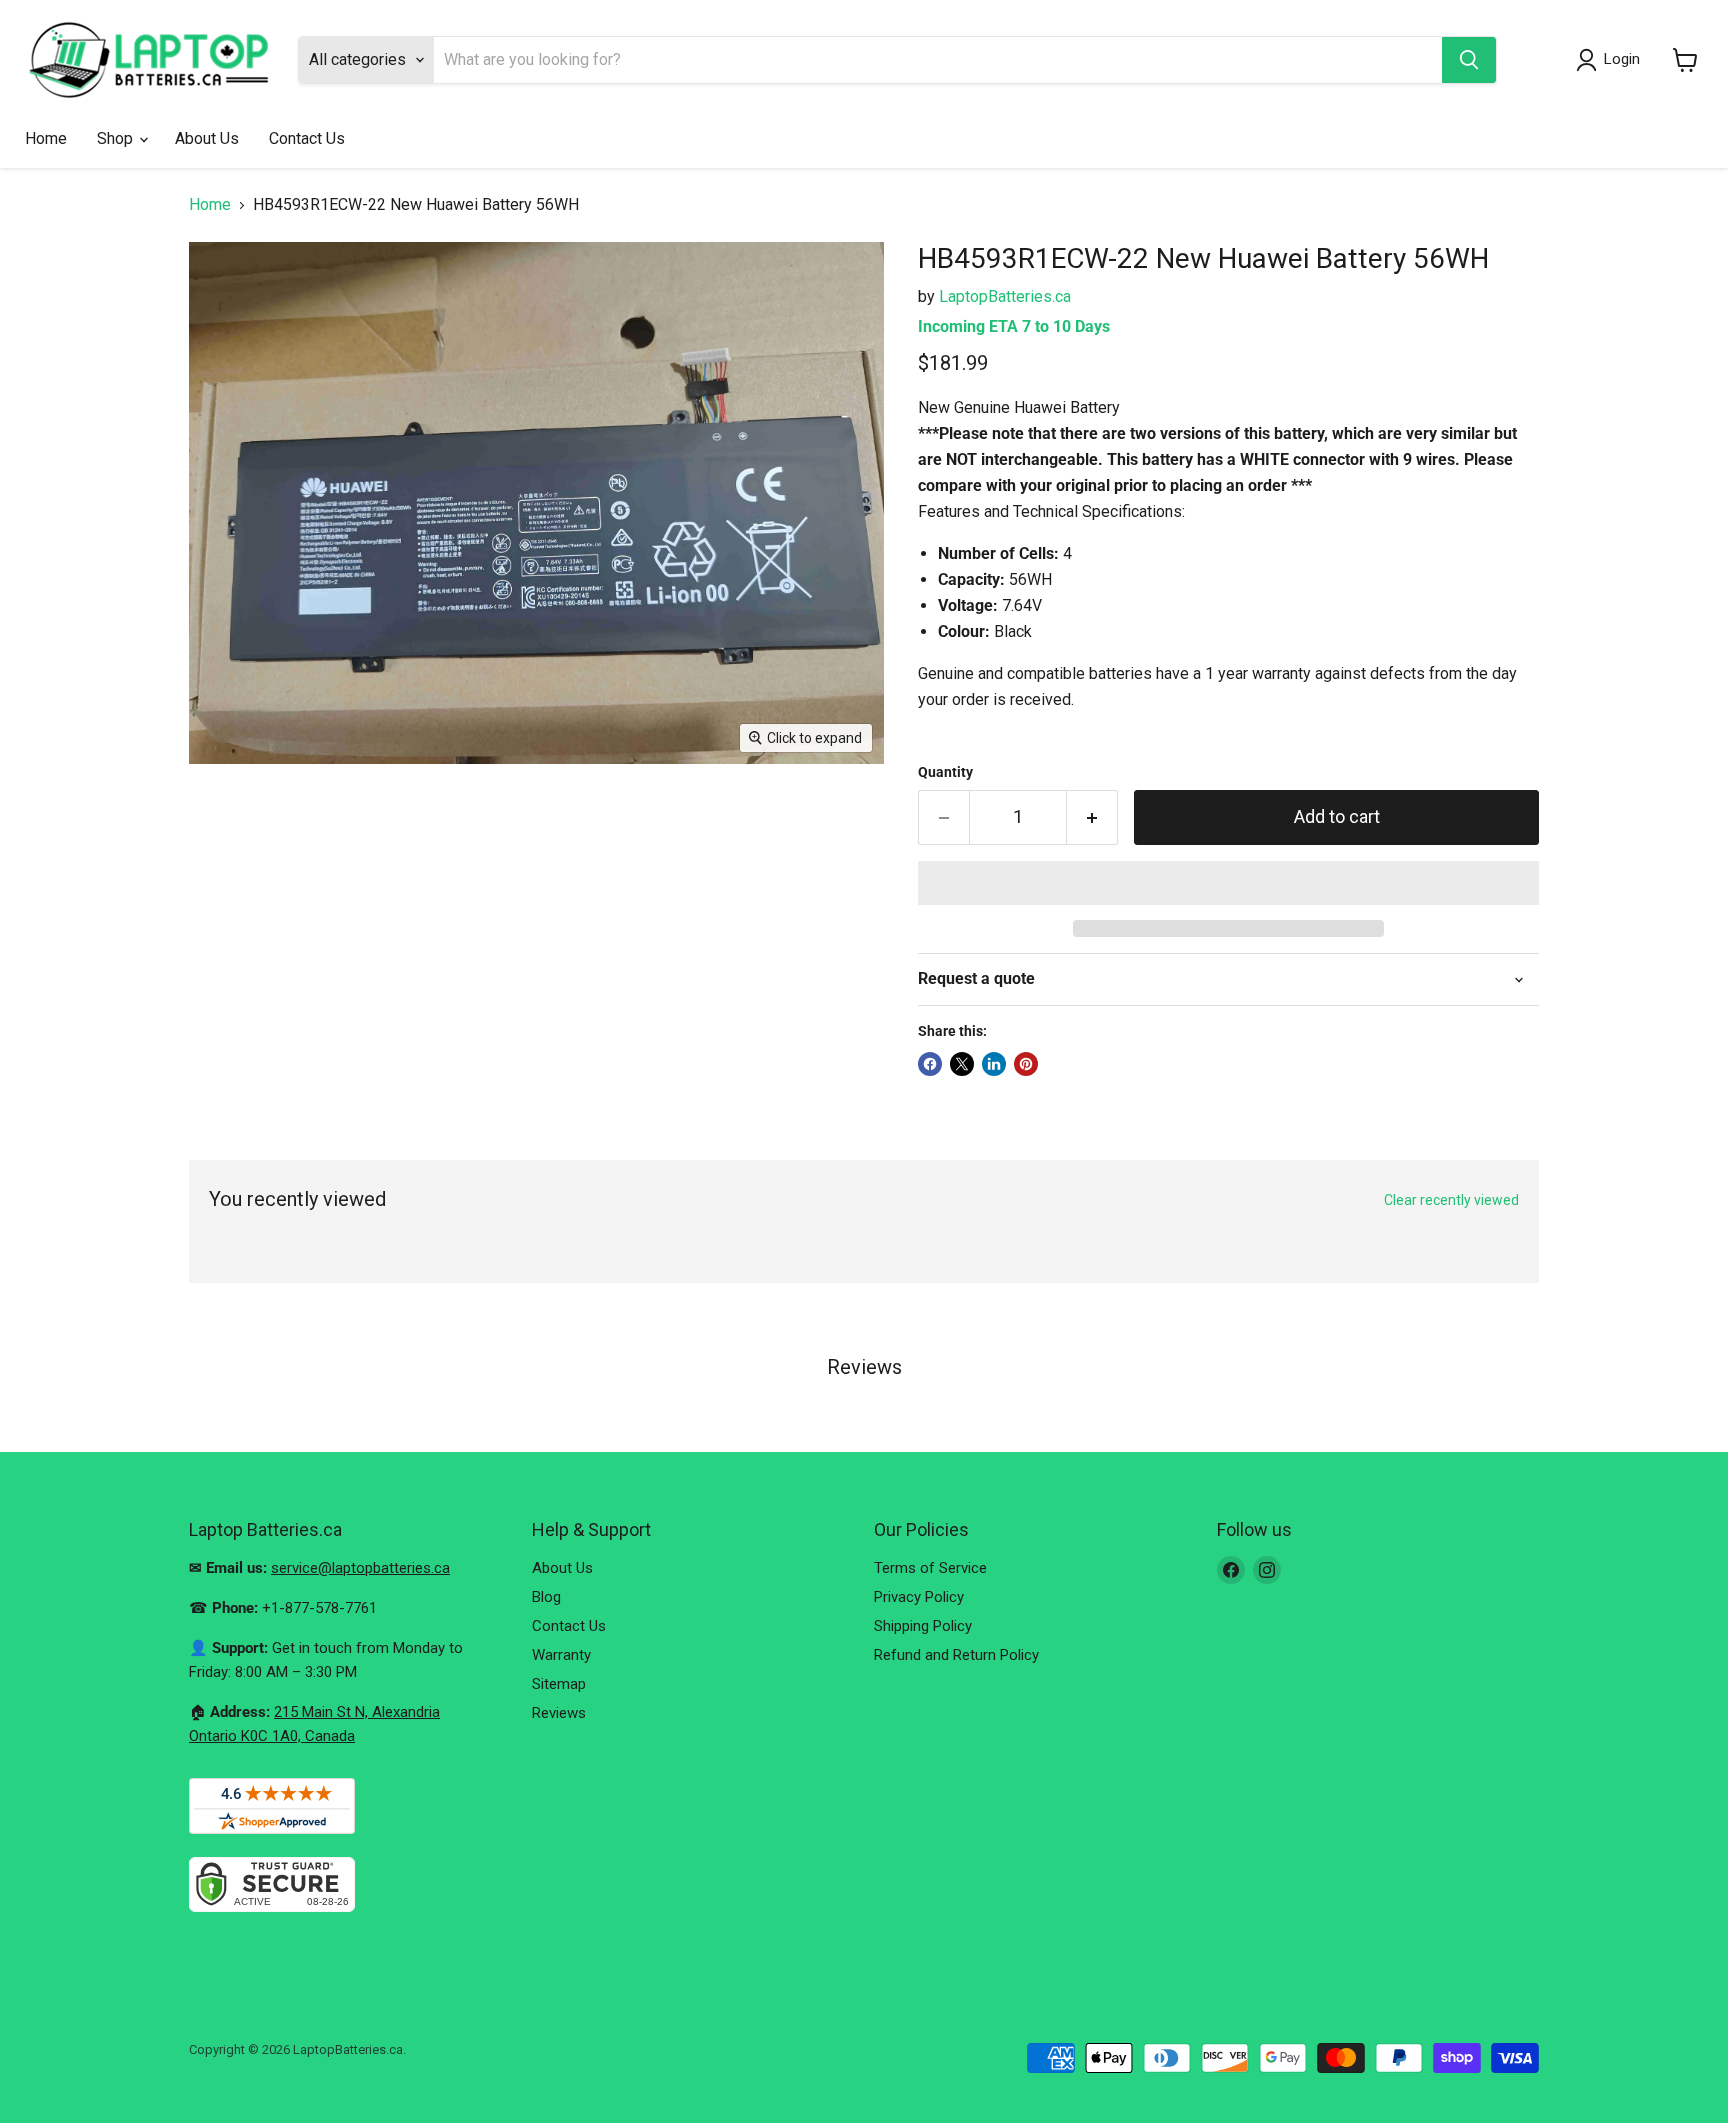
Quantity (945, 772)
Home (46, 138)
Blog (546, 1597)
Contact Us (307, 138)
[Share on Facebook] (930, 1064)
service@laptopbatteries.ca (360, 1568)
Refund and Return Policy (956, 1655)
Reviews (559, 1713)
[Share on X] (962, 1064)
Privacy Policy (919, 1597)
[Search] (1469, 60)
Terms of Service (930, 1568)
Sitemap (559, 1684)
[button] (1228, 883)
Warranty (561, 1655)
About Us (207, 138)
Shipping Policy (923, 1626)
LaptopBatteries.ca (1005, 296)
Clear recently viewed (1451, 1200)
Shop (117, 138)
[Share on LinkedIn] (994, 1064)
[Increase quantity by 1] (1092, 817)
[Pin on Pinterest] (1026, 1064)
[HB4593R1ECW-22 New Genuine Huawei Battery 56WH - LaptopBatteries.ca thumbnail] (239, 821)
